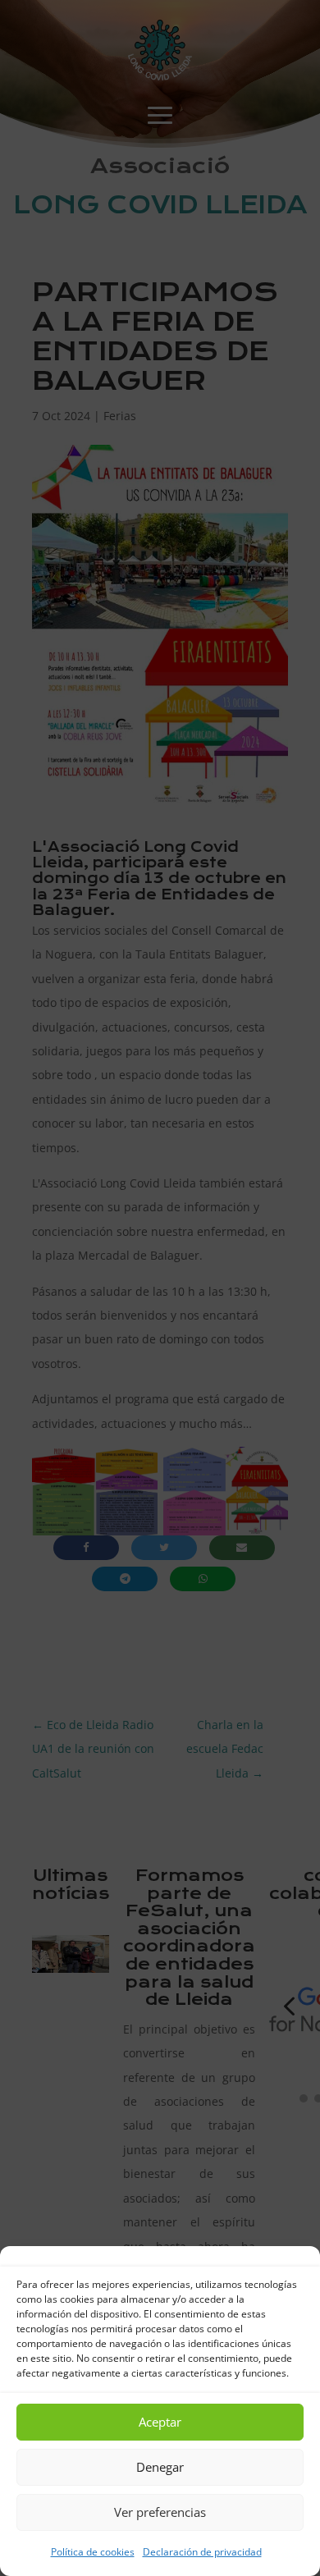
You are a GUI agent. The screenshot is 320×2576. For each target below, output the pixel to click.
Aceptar (160, 2422)
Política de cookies (93, 2552)
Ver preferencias (160, 2512)
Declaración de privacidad (202, 2552)
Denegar (160, 2467)
